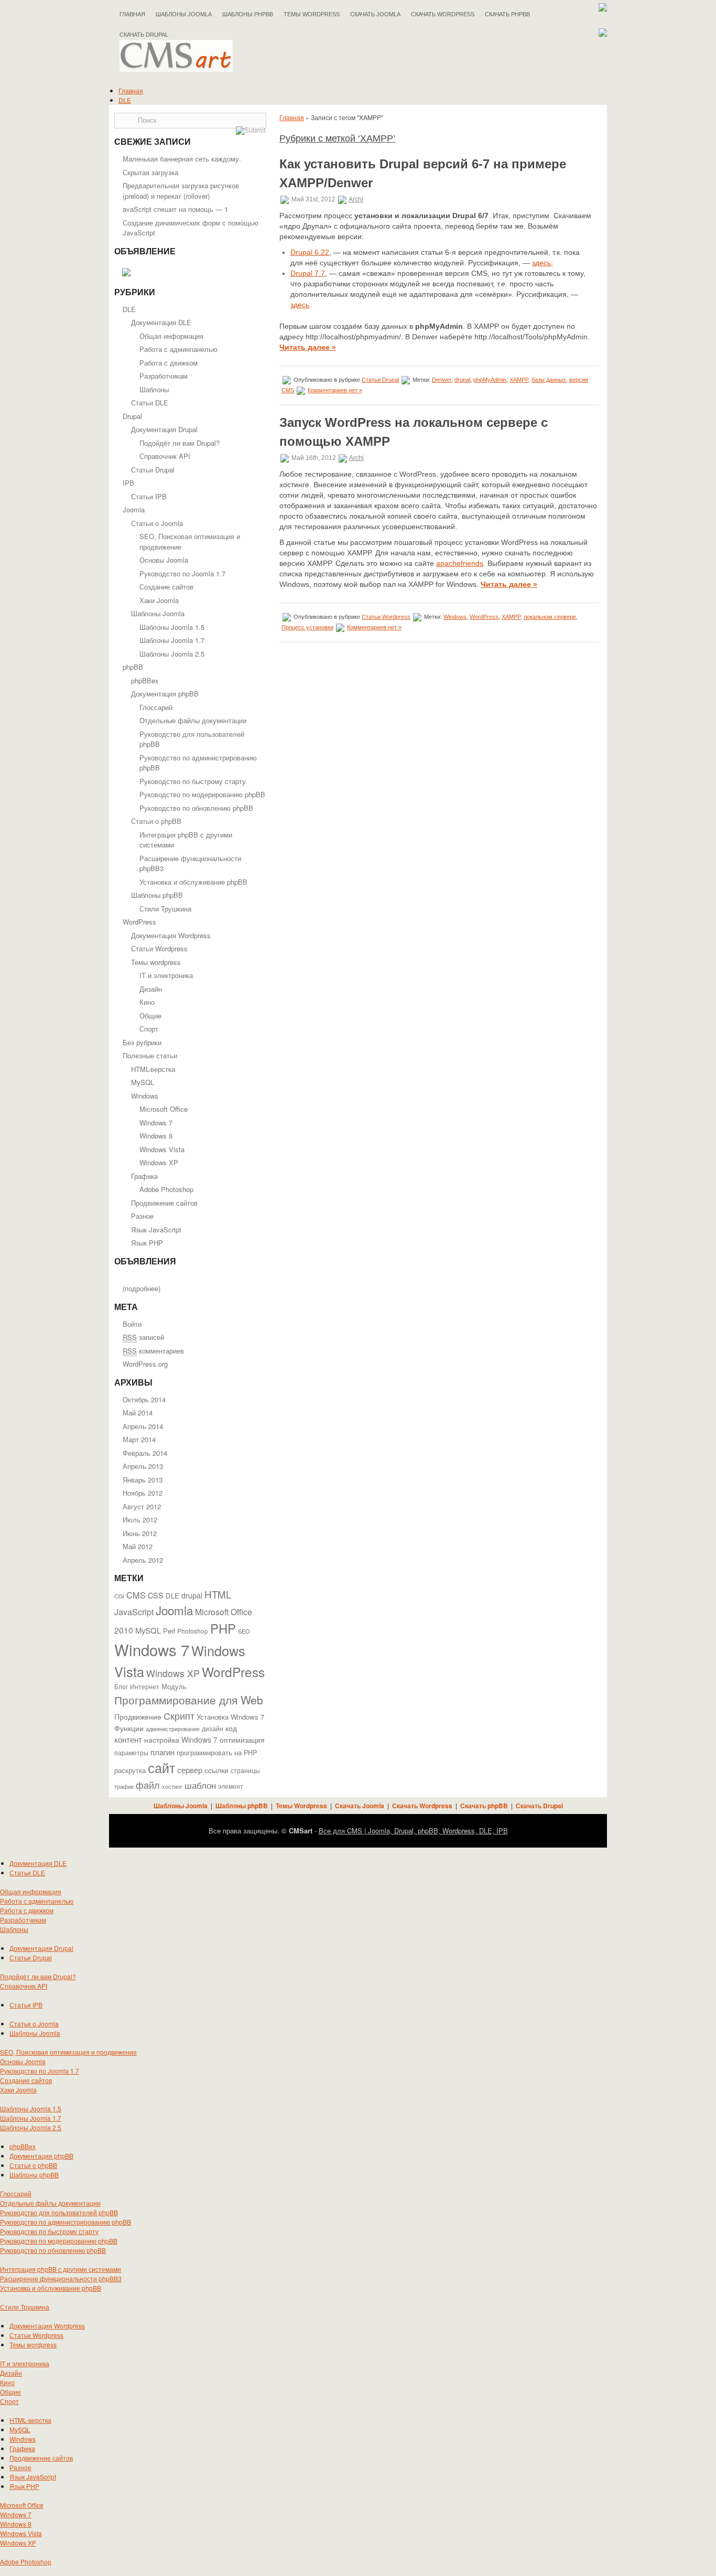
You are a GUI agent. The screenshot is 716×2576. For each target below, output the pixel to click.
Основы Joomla (164, 560)
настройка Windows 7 (181, 1740)
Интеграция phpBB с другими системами (61, 2269)
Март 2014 (139, 1439)
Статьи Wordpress (159, 948)
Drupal (132, 416)
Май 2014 (138, 1413)
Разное (142, 1216)
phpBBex (145, 680)
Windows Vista (162, 1149)
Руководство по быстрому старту (193, 781)
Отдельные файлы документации (193, 720)
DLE (125, 100)
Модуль (174, 1686)
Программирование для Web (189, 1700)
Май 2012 (138, 1546)
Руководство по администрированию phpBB (66, 2222)
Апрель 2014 (143, 1426)
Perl (169, 1631)
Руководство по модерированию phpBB (202, 794)
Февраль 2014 (145, 1453)
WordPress (139, 922)
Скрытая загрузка (150, 172)
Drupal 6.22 (310, 252)
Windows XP (159, 1162)
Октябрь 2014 (144, 1399)
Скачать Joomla (375, 14)
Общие (150, 1016)
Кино (147, 1002)
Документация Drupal (164, 429)
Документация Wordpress (171, 935)
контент (128, 1739)
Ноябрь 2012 (143, 1493)
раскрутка (130, 1770)
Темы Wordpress (312, 14)
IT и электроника (166, 975)
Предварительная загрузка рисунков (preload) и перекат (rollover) (181, 191)
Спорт (149, 1029)
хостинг (172, 1786)
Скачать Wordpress (422, 1806)
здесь (541, 263)
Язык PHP (147, 1243)
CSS (156, 1595)
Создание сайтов (166, 587)
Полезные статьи (150, 1055)
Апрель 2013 (143, 1466)
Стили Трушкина (165, 909)
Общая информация (171, 336)
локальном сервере (550, 617)
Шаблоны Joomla (184, 14)
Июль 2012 (140, 1520)
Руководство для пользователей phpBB (59, 2212)
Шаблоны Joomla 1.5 (172, 627)
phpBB (133, 667)
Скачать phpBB (507, 14)
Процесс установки (307, 627)
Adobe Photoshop (166, 1189)
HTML (218, 1594)
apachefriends (460, 563)
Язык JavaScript (156, 1230)
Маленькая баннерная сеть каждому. (182, 159)
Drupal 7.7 (308, 273)
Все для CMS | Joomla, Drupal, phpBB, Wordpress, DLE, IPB (413, 1831)
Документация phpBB (165, 694)
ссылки (216, 1770)
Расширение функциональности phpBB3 (61, 2278)
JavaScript (134, 1612)
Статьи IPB (149, 496)
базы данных (549, 380)
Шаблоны (154, 389)
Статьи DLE (150, 402)
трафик (124, 1786)
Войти (132, 1324)
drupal (192, 1595)
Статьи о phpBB (156, 821)
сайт (161, 1767)
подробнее (142, 1288)
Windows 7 (156, 1123)
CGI (119, 1596)
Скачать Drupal (539, 1806)
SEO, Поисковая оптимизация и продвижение (68, 2052)
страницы (245, 1770)
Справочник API (165, 456)
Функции (129, 1728)
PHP (223, 1628)
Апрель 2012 (143, 1560)
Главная (132, 14)
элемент (231, 1786)
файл (148, 1785)
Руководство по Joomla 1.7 (182, 573)
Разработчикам (164, 376)
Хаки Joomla (159, 600)
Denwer (442, 380)
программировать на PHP (217, 1753)
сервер (190, 1769)
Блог (121, 1687)
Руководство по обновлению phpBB (196, 808)
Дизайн (151, 989)
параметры (131, 1752)
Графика (144, 1176)
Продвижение (138, 1716)
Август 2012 (142, 1506)
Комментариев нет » (335, 390)
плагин (162, 1752)
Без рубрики (142, 1042)
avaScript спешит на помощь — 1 (175, 209)
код (231, 1728)
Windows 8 (156, 1136)
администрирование (173, 1729)
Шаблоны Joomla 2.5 (172, 654)
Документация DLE (161, 322)
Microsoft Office (164, 1109)
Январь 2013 (143, 1480)
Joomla (134, 509)
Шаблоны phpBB (248, 14)
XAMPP (519, 380)
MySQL (143, 1082)
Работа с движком (169, 363)
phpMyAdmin (490, 380)
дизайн (213, 1729)
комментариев (153, 1351)
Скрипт (179, 1715)
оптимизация (242, 1740)
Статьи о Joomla (157, 523)
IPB (128, 483)
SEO (244, 1631)
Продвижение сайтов (164, 1203)
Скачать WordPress (443, 14)
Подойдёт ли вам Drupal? (180, 443)
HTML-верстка (153, 1069)
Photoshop (193, 1631)
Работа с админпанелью (178, 349)
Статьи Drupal (153, 470)
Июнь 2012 (140, 1533)
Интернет (145, 1687)
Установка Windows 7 (230, 1717)
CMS (136, 1595)
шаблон (200, 1785)
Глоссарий (156, 707)
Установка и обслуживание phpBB (193, 882)
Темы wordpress (156, 962)
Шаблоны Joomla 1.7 (172, 640)
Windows (145, 1096)
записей (143, 1337)
